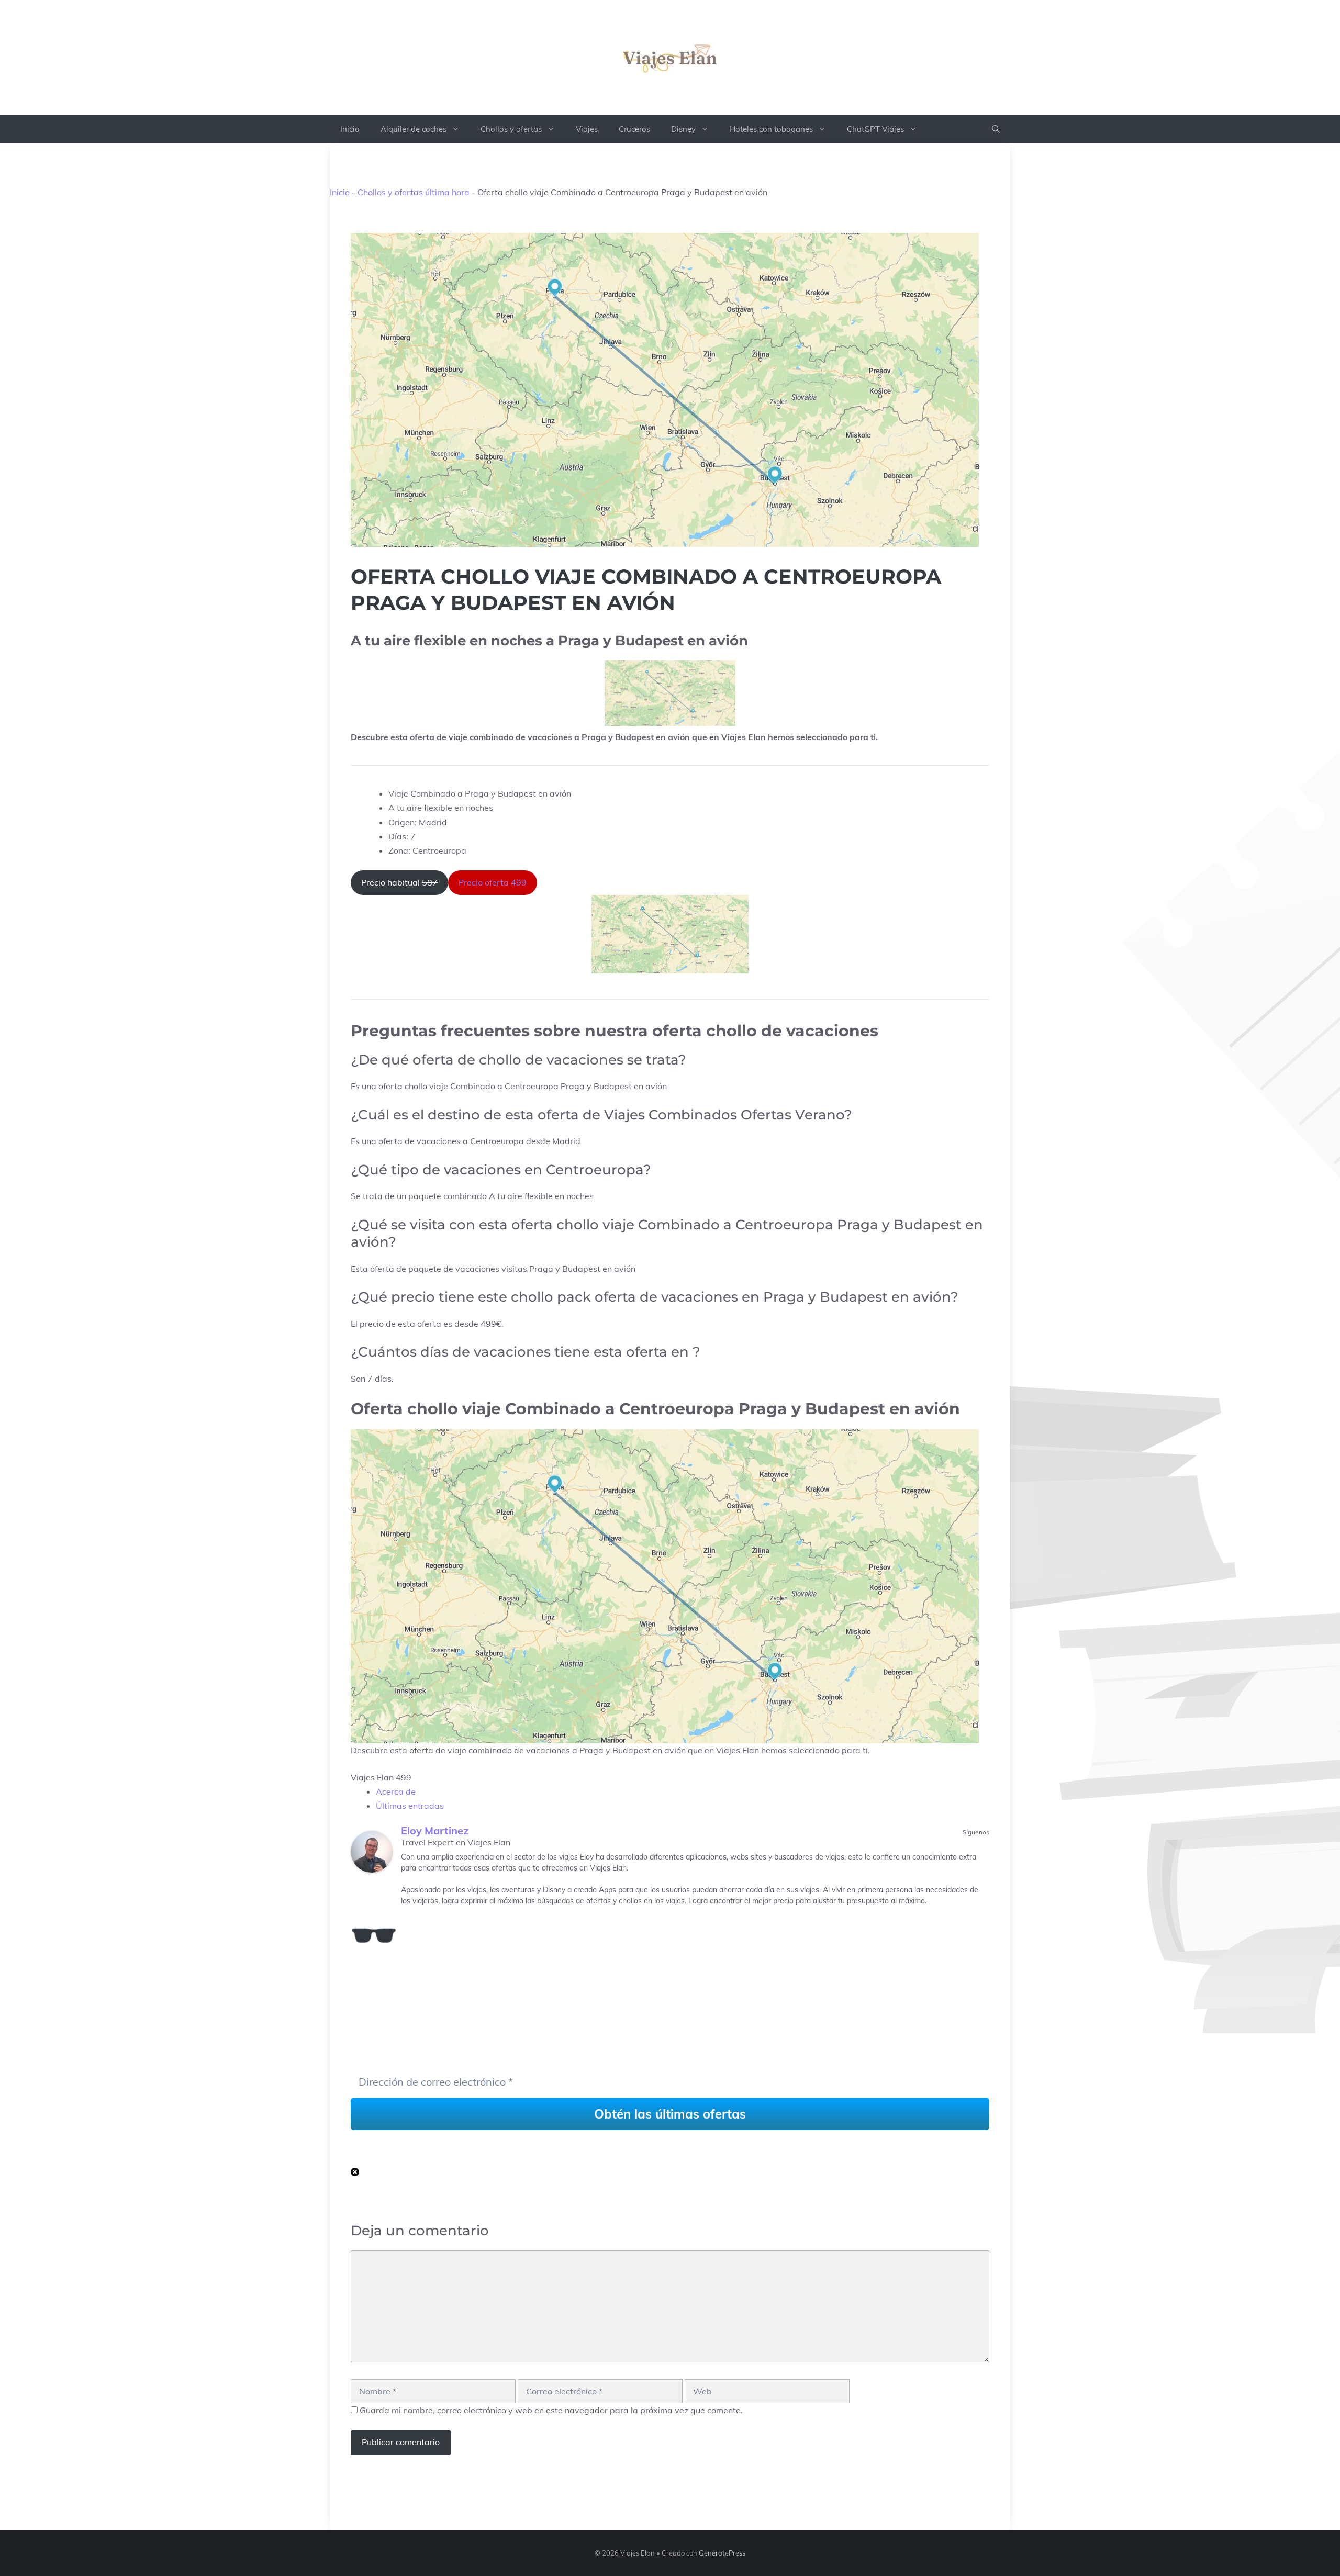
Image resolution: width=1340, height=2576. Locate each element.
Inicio (350, 129)
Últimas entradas (410, 1806)
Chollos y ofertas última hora (414, 192)
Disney (683, 129)
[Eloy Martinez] (372, 1852)
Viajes (587, 129)
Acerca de (396, 1791)
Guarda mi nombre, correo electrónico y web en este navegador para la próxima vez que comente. (551, 2410)
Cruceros (634, 129)
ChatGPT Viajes (875, 129)
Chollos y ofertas (511, 129)
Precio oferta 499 (493, 882)
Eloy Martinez (435, 1830)
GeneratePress (722, 2553)
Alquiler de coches (414, 129)
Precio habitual (399, 882)
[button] (996, 129)
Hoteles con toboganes (771, 129)
